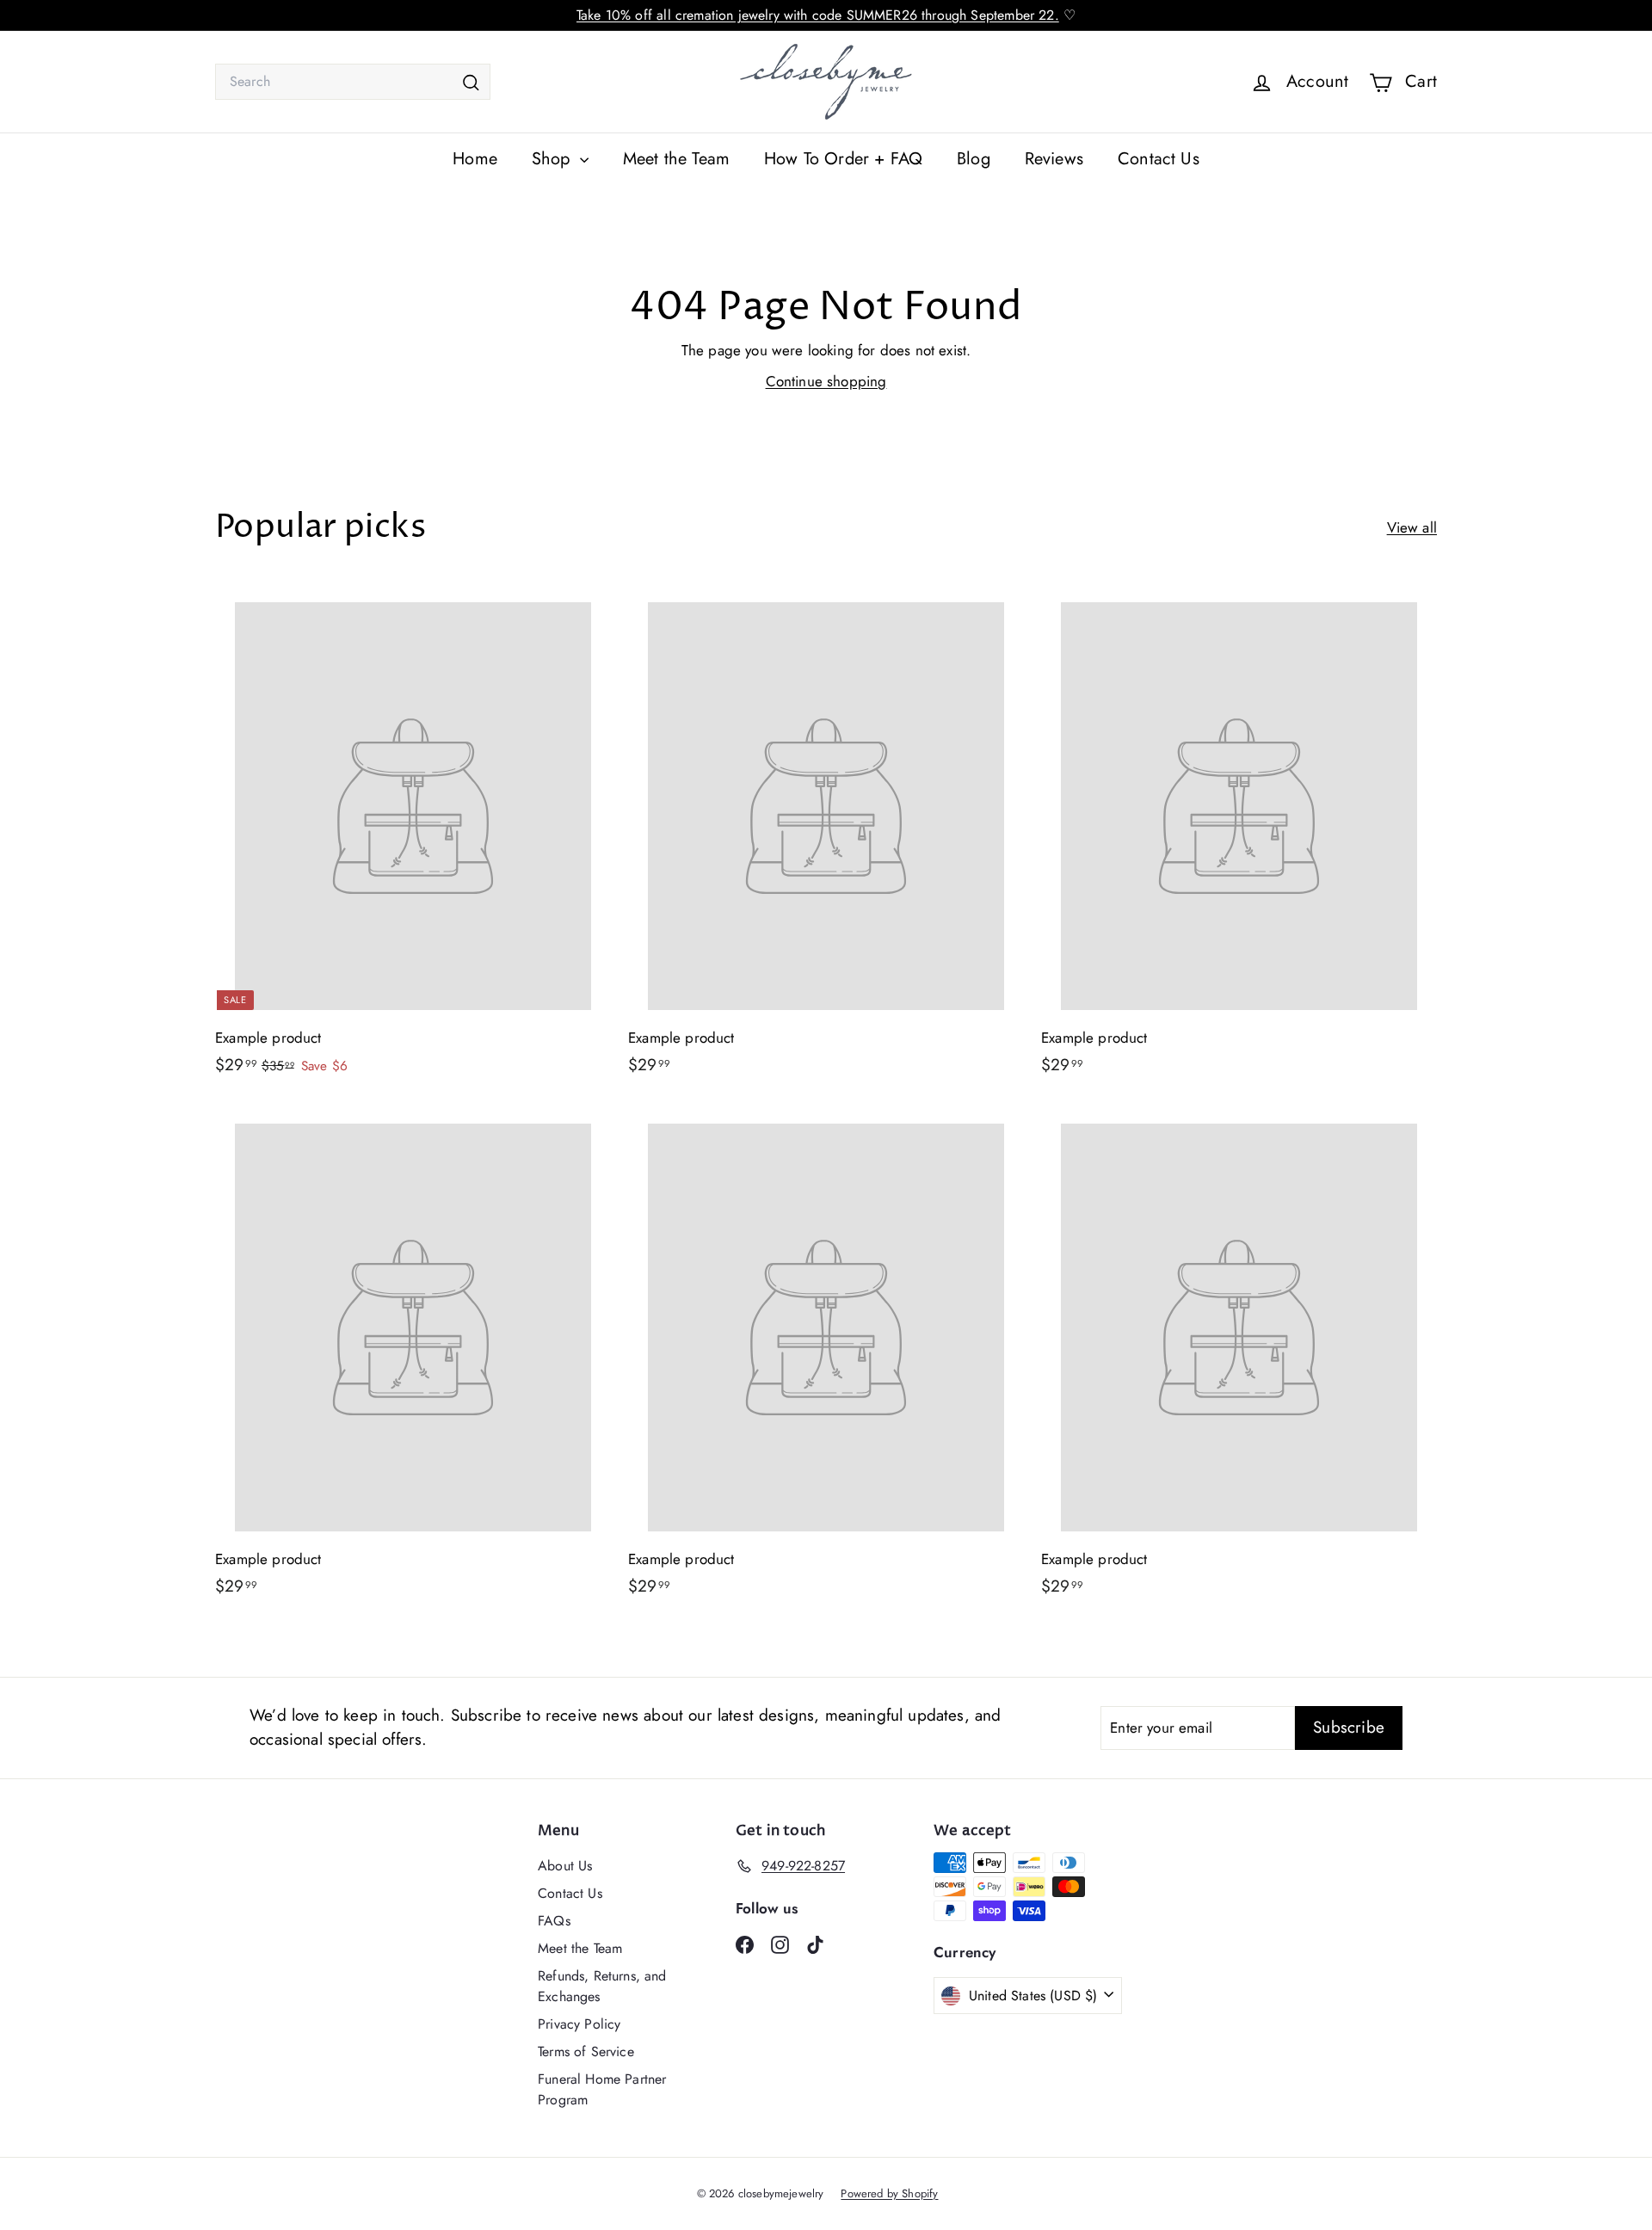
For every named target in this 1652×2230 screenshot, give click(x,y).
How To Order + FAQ (843, 159)
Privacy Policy (579, 2024)
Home (475, 159)
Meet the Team (676, 159)
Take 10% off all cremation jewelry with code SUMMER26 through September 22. (818, 15)
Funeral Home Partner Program (602, 2089)
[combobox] (353, 82)
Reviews (1054, 159)
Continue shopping (826, 381)
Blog (974, 159)
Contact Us (1159, 159)
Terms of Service (586, 2051)
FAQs (554, 1921)
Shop (554, 159)
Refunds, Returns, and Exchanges (602, 1986)
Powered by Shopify (889, 2193)
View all (1412, 527)
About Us (565, 1866)
